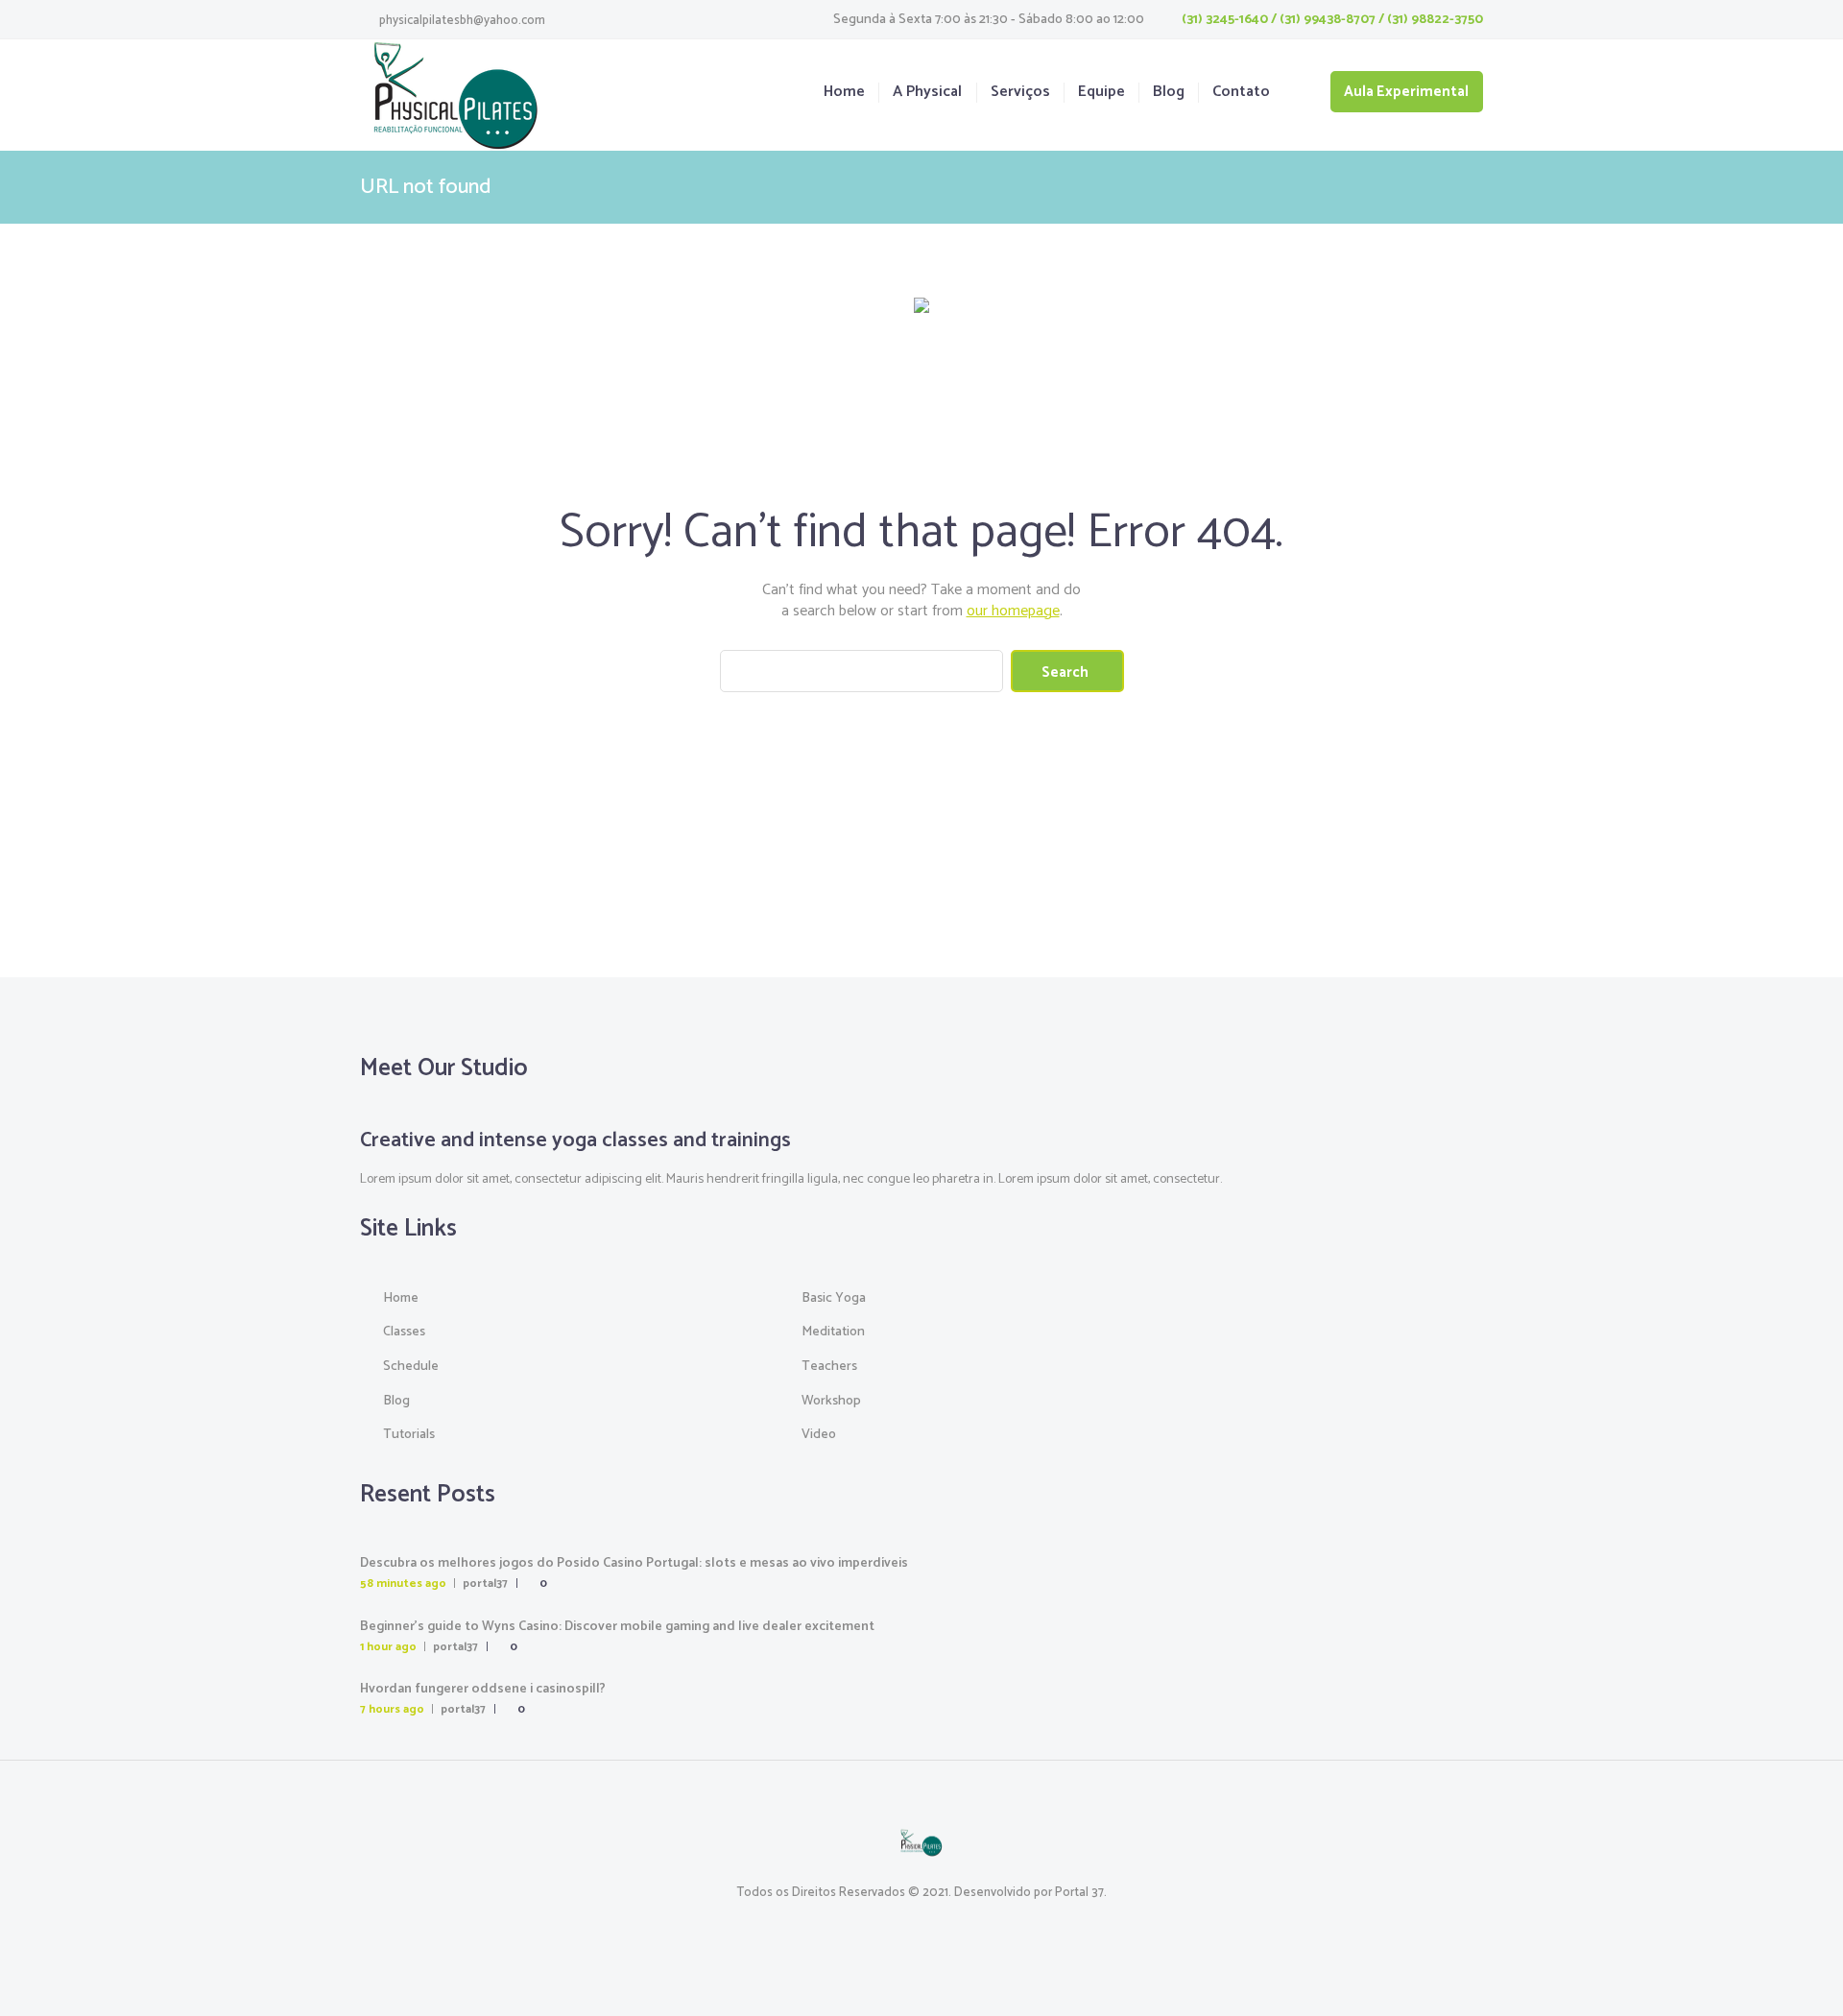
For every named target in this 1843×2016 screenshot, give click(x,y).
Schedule (411, 1367)
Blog (1169, 93)
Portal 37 (1079, 1893)
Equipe (1101, 93)
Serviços (1020, 93)
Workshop (831, 1401)
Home (844, 93)
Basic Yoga (834, 1298)
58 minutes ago (403, 1584)
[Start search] (1067, 671)
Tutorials (409, 1435)
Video (819, 1435)
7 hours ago (392, 1709)
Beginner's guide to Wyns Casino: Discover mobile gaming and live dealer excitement (617, 1627)
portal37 (485, 1584)
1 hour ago (388, 1647)
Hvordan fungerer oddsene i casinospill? (483, 1689)
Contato (1241, 93)
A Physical (927, 93)
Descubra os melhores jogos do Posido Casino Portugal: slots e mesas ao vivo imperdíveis (634, 1563)
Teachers (829, 1367)
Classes (404, 1332)
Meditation (833, 1332)
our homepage (1013, 611)
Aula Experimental (1406, 92)
